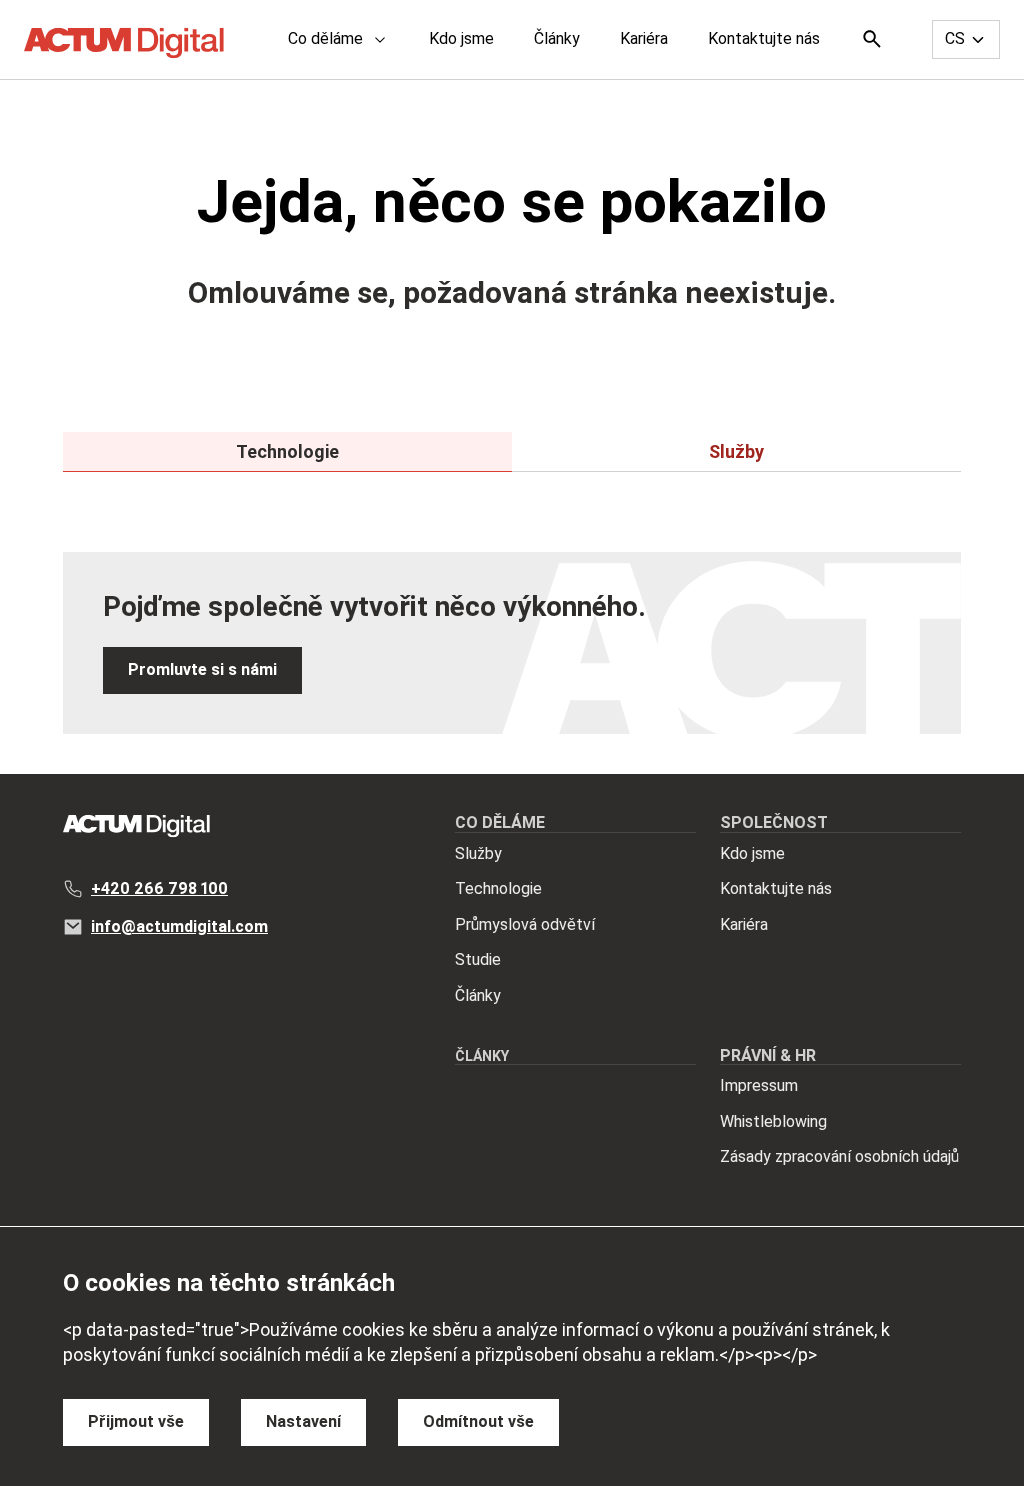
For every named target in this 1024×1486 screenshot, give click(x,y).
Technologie (498, 888)
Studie (478, 959)
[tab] (287, 452)
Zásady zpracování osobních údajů (839, 1156)
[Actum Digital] (124, 43)
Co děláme (325, 38)
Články (557, 38)
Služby (478, 853)
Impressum (759, 1085)
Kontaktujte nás (764, 38)
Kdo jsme (461, 38)
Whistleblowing (773, 1121)
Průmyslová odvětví (525, 924)
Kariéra (644, 38)
